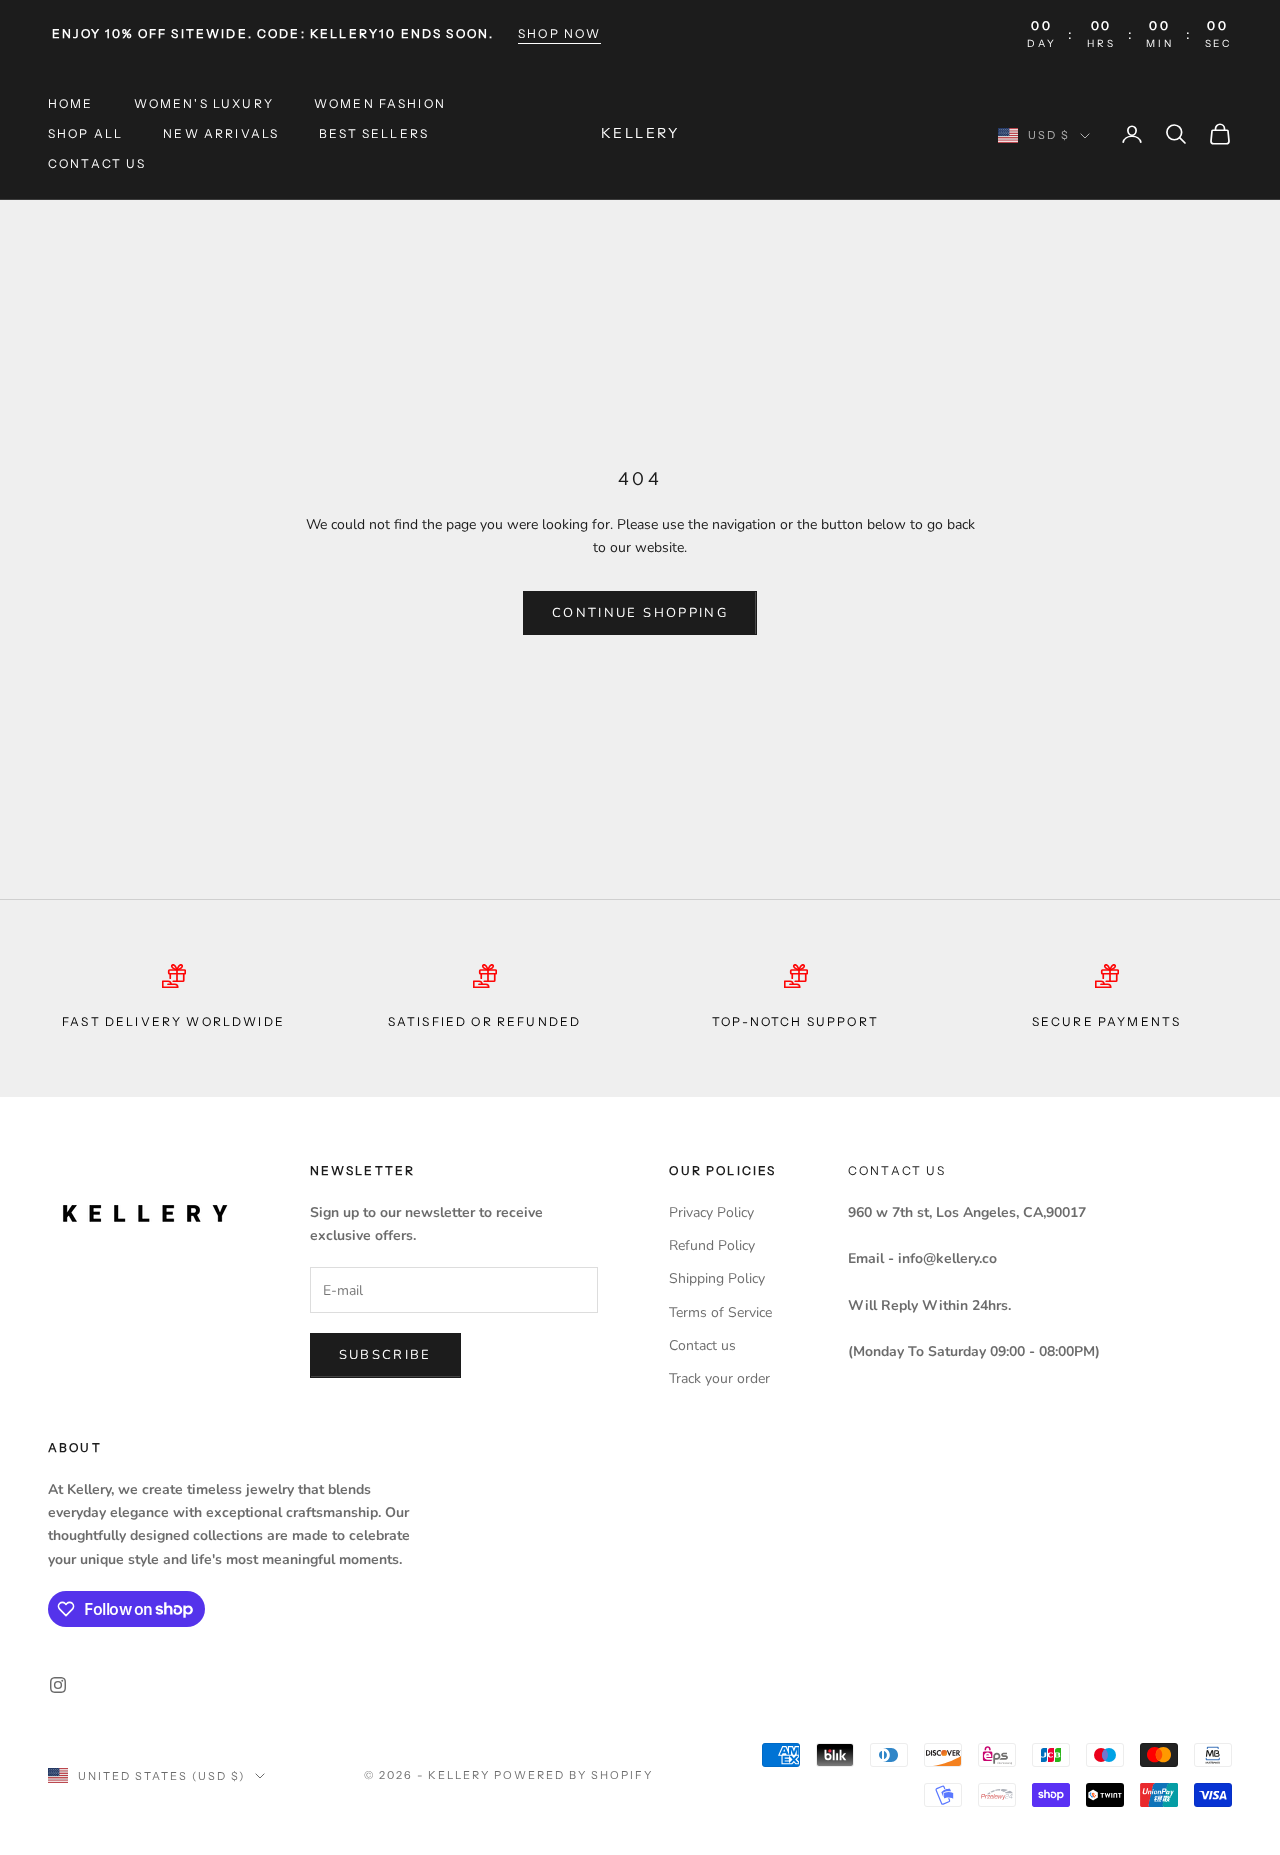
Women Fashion (380, 103)
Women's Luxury (204, 103)
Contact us (97, 164)
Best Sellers (374, 133)
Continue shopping (640, 613)
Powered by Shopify (573, 1775)
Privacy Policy (711, 1212)
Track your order (719, 1378)
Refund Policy (712, 1245)
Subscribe (385, 1355)
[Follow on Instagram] (58, 1685)
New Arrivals (221, 133)
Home (71, 103)
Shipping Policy (717, 1278)
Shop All (85, 133)
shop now (559, 33)
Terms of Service (720, 1312)
